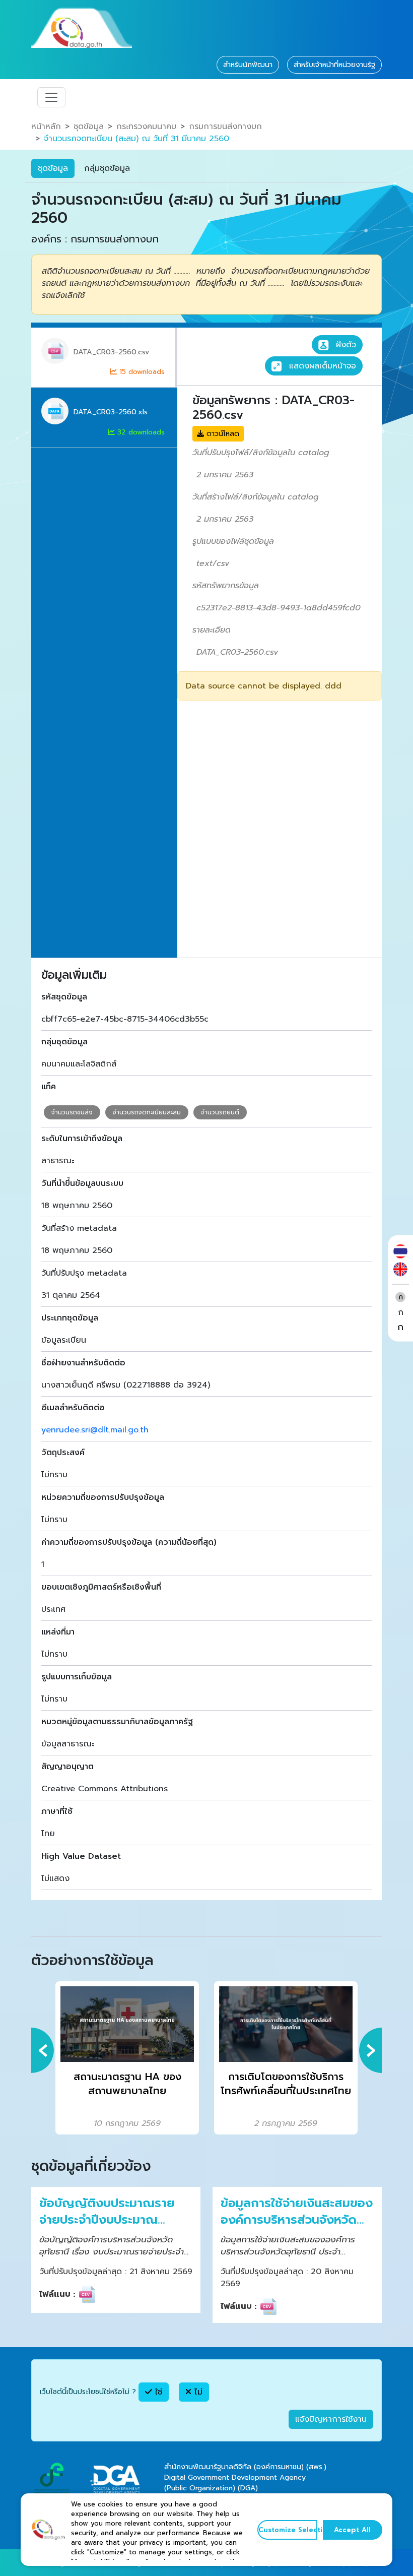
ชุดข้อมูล (89, 127)
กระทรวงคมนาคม (146, 127)
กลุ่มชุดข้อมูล (107, 168)
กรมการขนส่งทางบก (225, 127)
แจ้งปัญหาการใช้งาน (331, 2419)
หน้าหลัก (46, 127)
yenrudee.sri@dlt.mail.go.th (95, 1430)
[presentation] (43, 2050)
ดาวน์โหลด (222, 434)
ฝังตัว (345, 345)
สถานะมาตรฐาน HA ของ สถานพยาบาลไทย (127, 2084)
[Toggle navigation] (51, 97)
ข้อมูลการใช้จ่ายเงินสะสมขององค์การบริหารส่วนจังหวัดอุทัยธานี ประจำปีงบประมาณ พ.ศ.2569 (297, 2212)
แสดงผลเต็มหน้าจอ (321, 366)
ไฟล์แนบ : (57, 2294)
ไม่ (197, 2392)
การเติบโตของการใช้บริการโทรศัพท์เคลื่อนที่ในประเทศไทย (286, 2084)
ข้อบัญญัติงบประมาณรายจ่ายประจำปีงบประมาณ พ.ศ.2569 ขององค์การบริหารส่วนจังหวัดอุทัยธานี (108, 2212)
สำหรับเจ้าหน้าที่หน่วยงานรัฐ (334, 65)
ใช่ (157, 2392)
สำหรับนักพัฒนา (248, 65)
